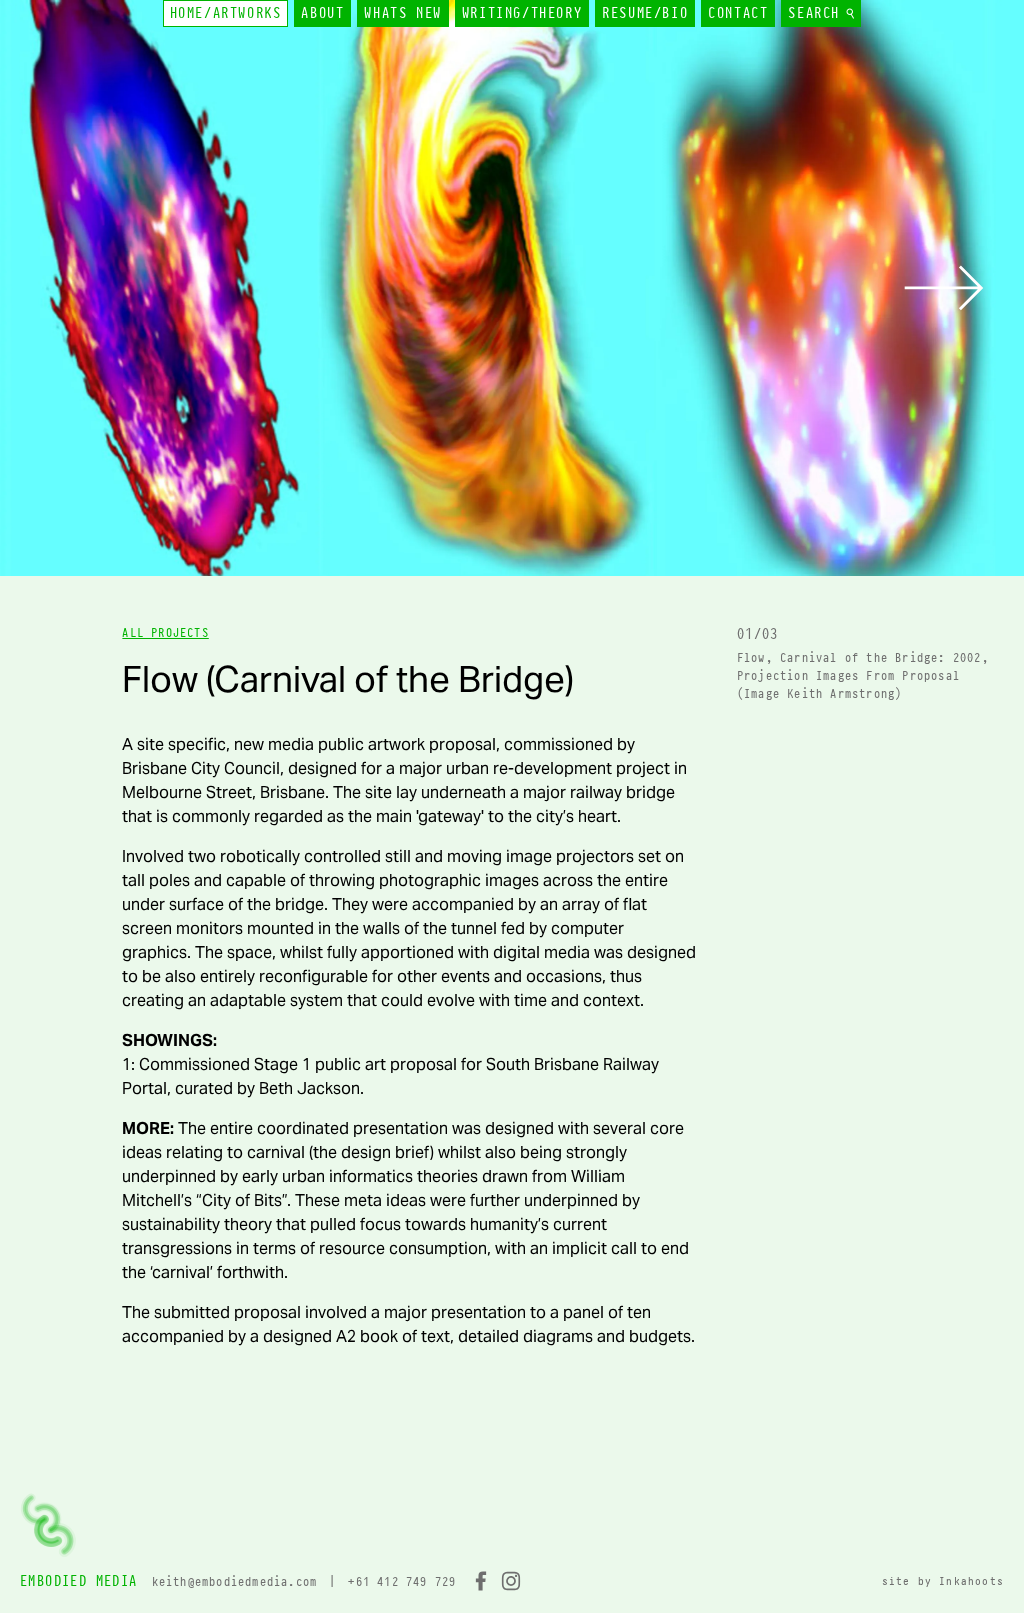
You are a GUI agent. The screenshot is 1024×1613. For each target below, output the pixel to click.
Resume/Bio (645, 13)
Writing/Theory (522, 13)
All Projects (165, 632)
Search (818, 13)
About (322, 13)
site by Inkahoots (943, 1581)
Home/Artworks (226, 13)
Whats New (402, 13)
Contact (738, 13)
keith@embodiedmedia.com (235, 1581)
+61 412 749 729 (402, 1581)
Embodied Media (79, 1581)
